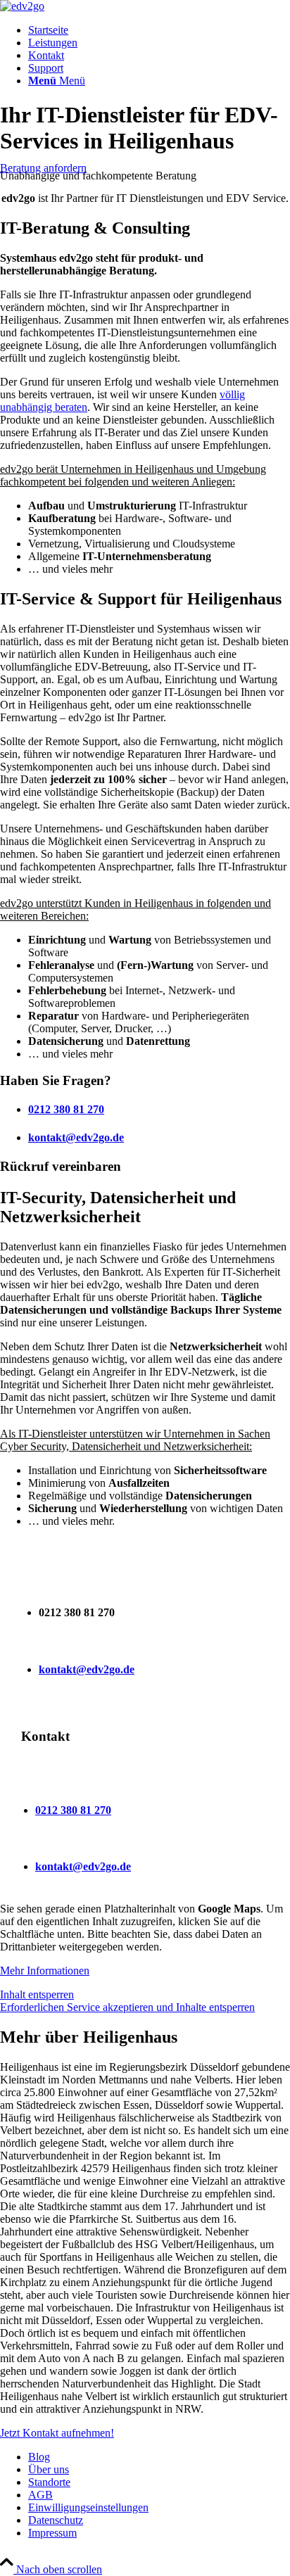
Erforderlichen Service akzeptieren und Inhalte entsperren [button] (127, 2007)
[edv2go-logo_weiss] (22, 6)
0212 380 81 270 (66, 1109)
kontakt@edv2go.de (76, 1137)
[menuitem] (159, 30)
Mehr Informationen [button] (45, 1971)
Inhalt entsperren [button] (37, 1994)
